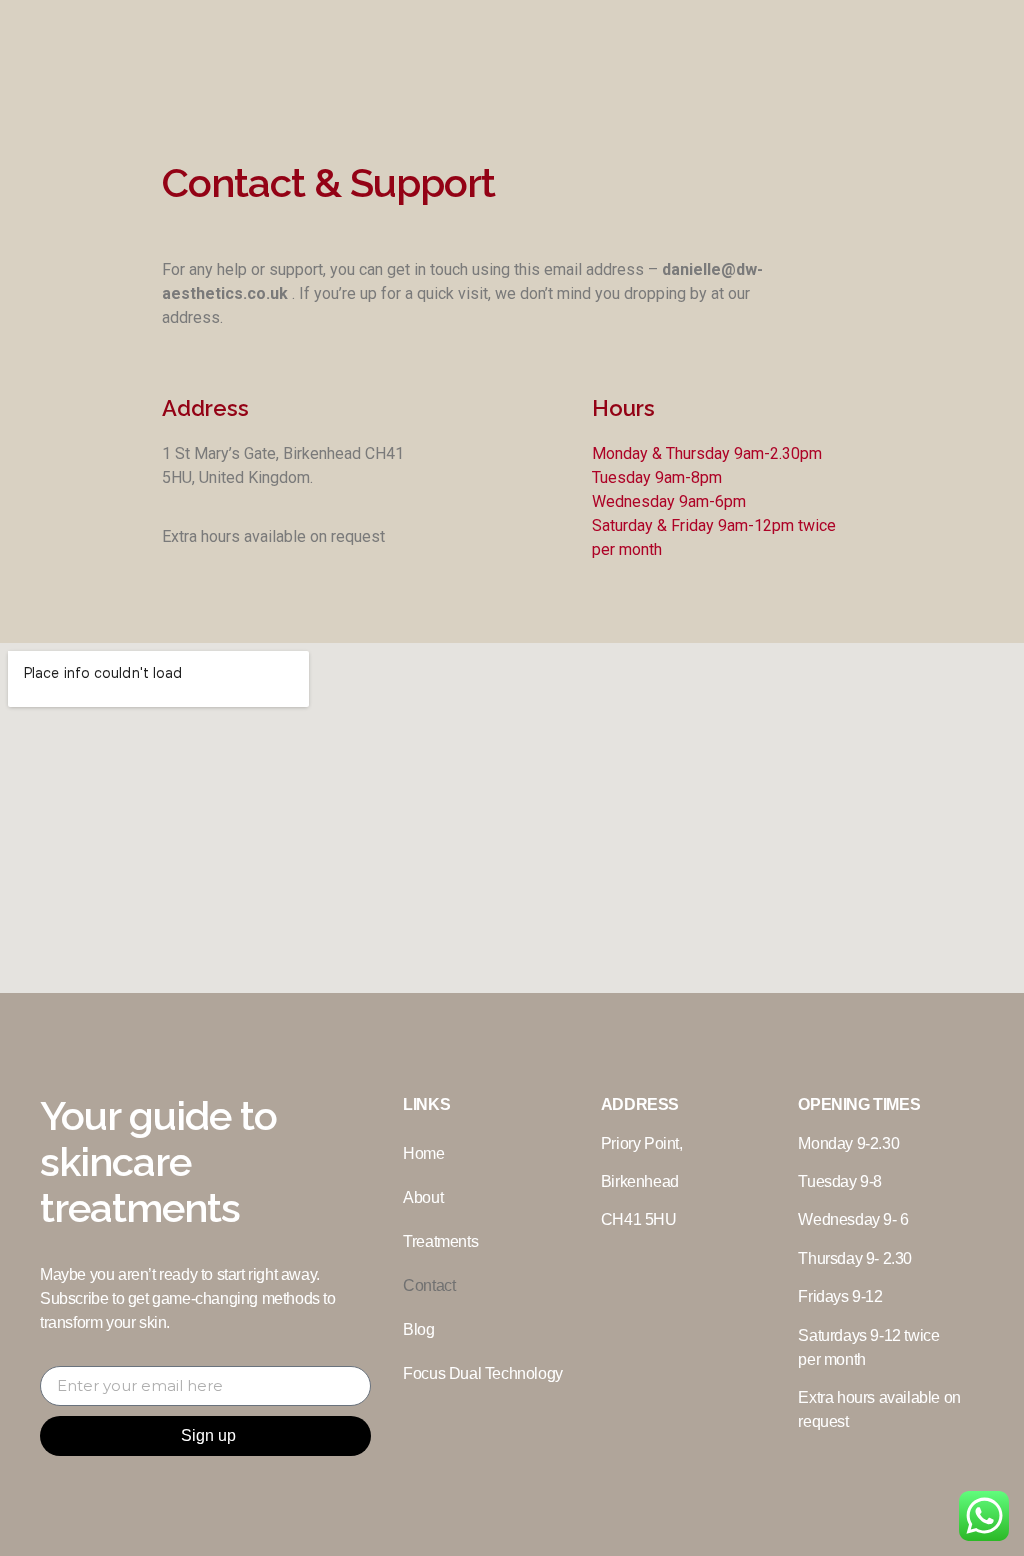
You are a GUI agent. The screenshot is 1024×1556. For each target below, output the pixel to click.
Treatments (440, 1241)
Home (423, 1153)
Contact (429, 1285)
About (423, 1197)
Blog (418, 1329)
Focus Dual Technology (483, 1373)
